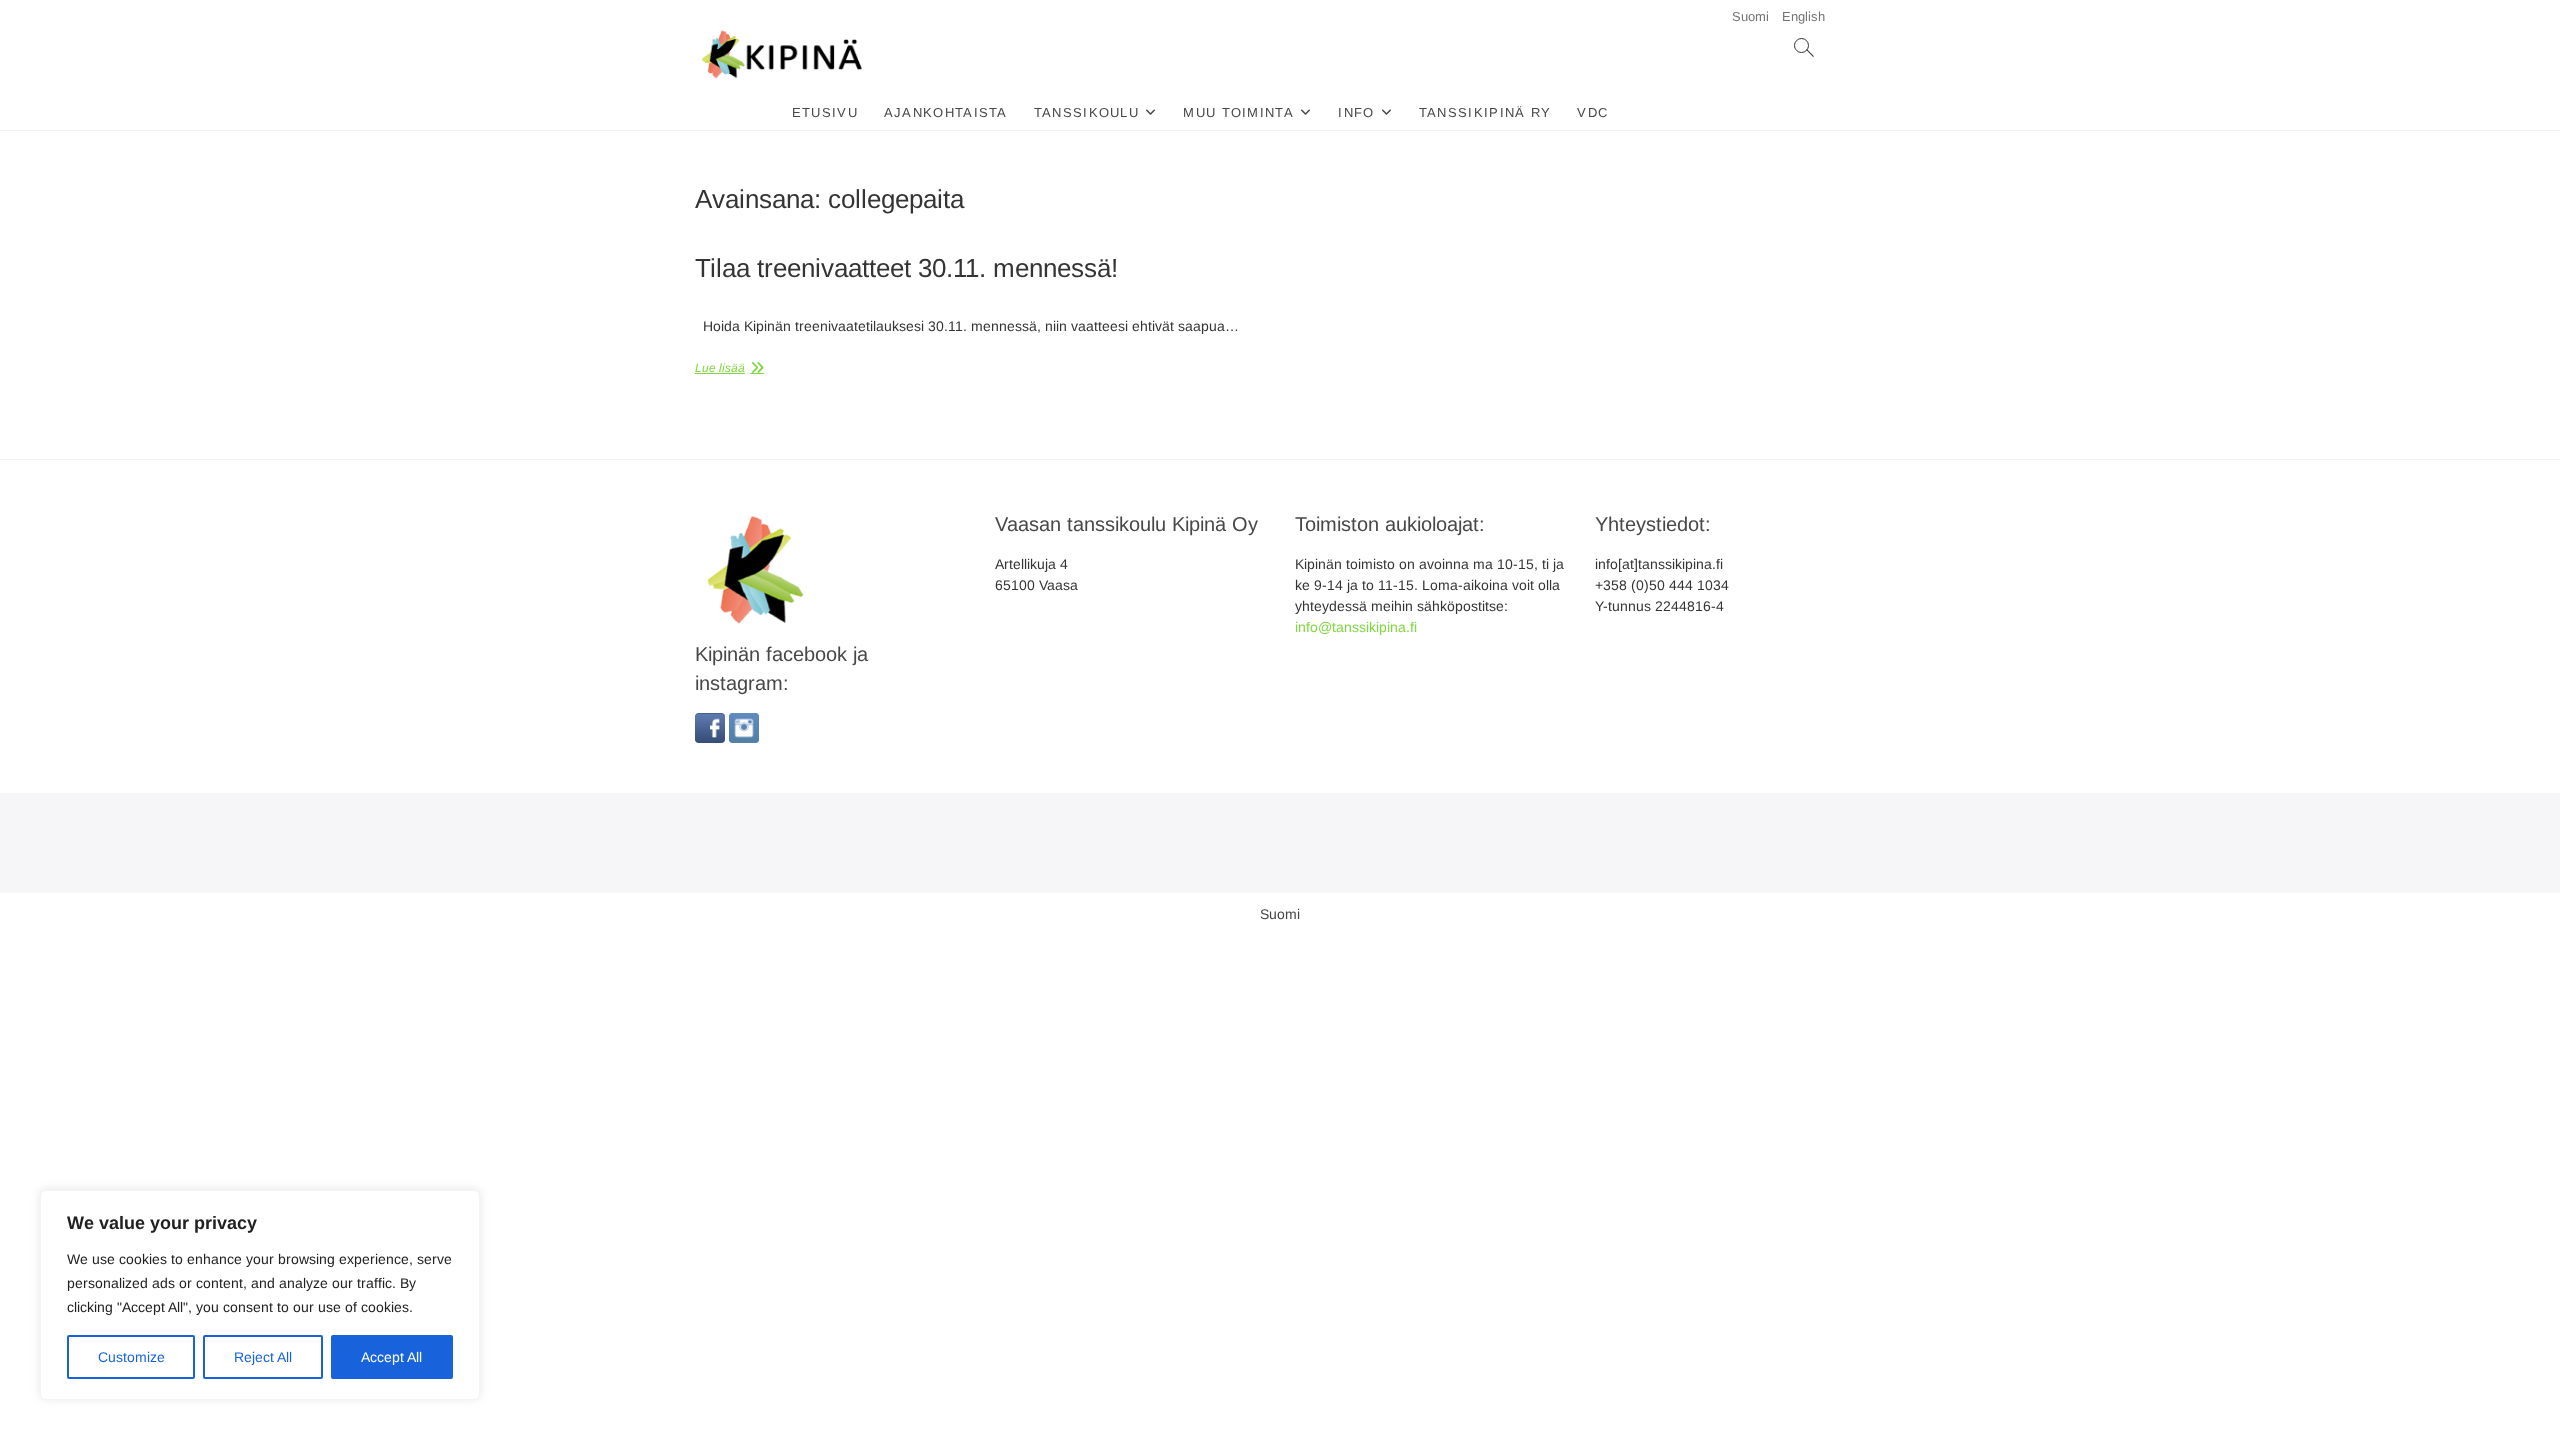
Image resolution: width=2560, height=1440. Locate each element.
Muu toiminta (1238, 112)
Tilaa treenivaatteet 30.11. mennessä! (906, 268)
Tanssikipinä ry (1485, 112)
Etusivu (825, 112)
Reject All (263, 1357)
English (1803, 16)
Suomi (1750, 16)
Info (1356, 112)
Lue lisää (720, 368)
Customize (131, 1357)
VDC (1592, 112)
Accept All (391, 1357)
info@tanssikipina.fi (1356, 627)
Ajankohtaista (946, 112)
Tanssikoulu (1086, 112)
